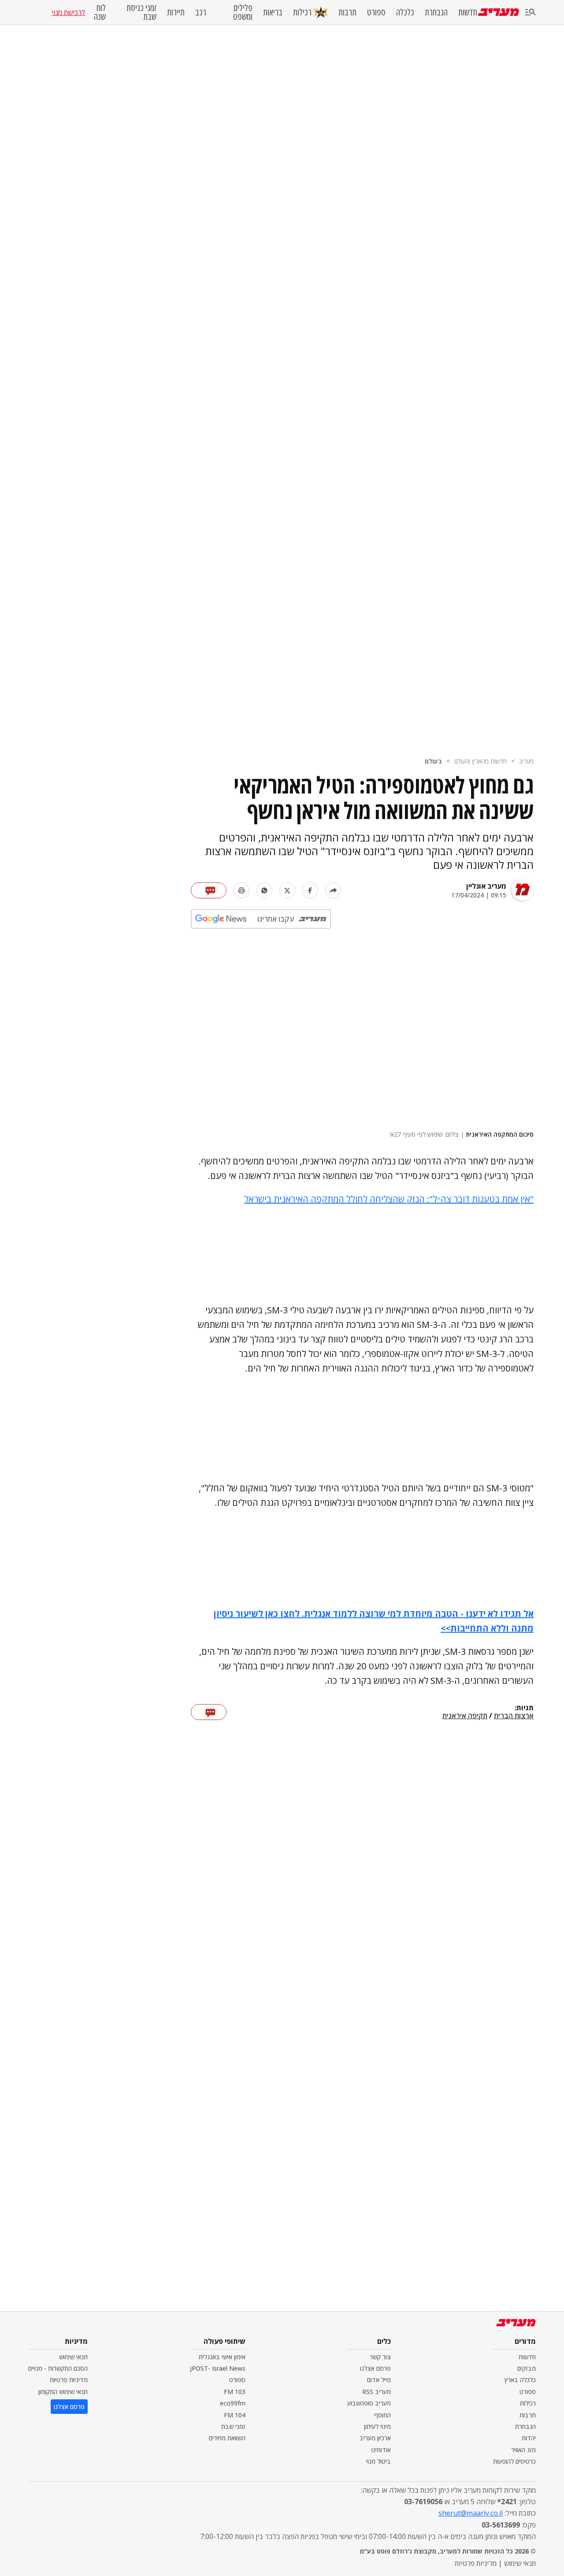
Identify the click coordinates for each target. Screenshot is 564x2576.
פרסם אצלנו (375, 2368)
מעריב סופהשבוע (369, 2403)
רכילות (302, 12)
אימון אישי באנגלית (222, 2357)
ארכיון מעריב (375, 2438)
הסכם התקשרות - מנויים (58, 2368)
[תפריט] (531, 13)
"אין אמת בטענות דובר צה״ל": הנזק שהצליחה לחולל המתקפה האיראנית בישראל (389, 1199)
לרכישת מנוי (68, 12)
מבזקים (527, 2368)
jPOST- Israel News (218, 2368)
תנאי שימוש (73, 2357)
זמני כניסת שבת (141, 12)
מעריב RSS (377, 2392)
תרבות (347, 12)
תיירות (176, 12)
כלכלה (405, 12)
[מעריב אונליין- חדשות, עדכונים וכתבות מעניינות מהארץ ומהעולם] (499, 12)
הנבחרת (436, 12)
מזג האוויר (523, 2450)
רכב (201, 12)
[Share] (333, 890)
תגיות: (524, 1708)
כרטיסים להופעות (514, 2461)
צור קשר (380, 2357)
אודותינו (381, 2450)
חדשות (468, 12)
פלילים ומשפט (243, 12)
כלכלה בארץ (520, 2380)
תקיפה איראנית (465, 1716)
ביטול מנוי (378, 2461)
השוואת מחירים (227, 2438)
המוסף (382, 2415)
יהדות (529, 2438)
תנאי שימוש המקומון (63, 2392)
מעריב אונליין (486, 886)
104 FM (235, 2415)
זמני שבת (233, 2426)
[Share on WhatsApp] (264, 890)
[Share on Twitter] (287, 890)
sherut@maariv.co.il (471, 2513)
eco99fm (233, 2403)
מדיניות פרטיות (69, 2380)
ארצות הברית (514, 1716)
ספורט (376, 12)
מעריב (526, 761)
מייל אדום (379, 2380)
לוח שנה (100, 12)
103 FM (235, 2392)
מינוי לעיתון (377, 2426)
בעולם (433, 761)
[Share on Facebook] (310, 890)
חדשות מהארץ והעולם (481, 761)
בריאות (273, 12)
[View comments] (209, 890)
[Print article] (241, 890)
